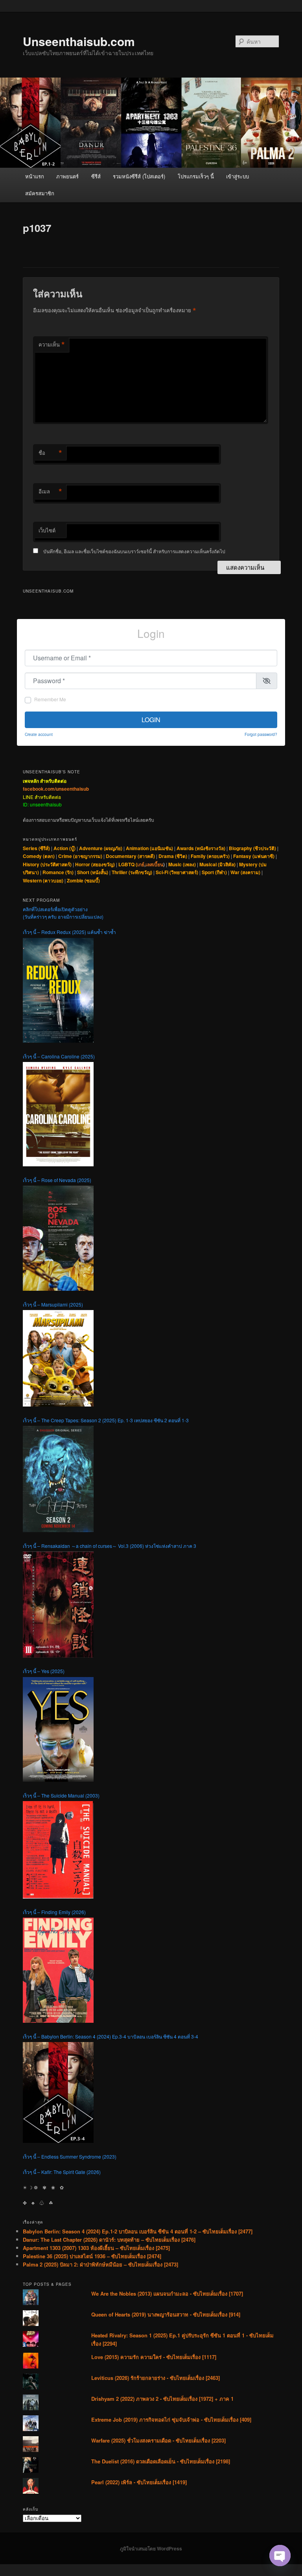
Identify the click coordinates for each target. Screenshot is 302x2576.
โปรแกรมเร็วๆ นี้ (196, 176)
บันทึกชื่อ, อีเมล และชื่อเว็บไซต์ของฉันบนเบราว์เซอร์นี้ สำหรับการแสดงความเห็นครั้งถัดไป (134, 551)
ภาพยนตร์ (67, 176)
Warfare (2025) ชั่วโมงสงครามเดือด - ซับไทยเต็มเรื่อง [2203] (158, 2440)
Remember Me (50, 699)
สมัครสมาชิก (40, 193)
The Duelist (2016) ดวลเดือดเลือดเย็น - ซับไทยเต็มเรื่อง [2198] (161, 2461)
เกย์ (141, 864)
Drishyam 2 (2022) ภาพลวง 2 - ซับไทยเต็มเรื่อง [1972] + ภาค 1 (162, 2399)
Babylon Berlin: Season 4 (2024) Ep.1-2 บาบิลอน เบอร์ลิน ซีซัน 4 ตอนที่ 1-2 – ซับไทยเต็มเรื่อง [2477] (138, 2231)
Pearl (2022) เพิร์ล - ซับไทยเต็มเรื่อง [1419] (139, 2482)
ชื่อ (50, 453)
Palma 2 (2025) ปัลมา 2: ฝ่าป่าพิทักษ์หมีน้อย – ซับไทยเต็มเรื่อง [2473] (100, 2264)
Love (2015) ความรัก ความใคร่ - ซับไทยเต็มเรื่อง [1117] (154, 2357)
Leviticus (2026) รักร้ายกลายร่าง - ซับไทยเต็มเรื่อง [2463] (156, 2378)
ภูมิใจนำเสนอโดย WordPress (151, 2548)
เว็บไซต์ (47, 530)
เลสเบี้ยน (154, 864)
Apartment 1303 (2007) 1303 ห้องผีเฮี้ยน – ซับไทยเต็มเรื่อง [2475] (96, 2248)
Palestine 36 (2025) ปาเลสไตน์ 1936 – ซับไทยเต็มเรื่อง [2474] (92, 2256)
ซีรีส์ (96, 176)
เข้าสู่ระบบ (238, 176)
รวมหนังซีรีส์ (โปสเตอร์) (139, 176)
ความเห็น (52, 345)
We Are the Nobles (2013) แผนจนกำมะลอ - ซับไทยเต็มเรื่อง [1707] (167, 2293)
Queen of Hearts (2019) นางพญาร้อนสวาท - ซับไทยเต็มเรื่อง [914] (166, 2314)
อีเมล (50, 491)
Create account (39, 734)
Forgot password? (261, 734)
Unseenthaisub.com (79, 41)
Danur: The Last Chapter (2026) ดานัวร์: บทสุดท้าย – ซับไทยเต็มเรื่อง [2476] (109, 2240)
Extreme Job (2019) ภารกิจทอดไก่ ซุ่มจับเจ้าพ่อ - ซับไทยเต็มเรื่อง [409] (171, 2419)
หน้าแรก (35, 176)
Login (151, 720)
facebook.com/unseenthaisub (56, 789)
